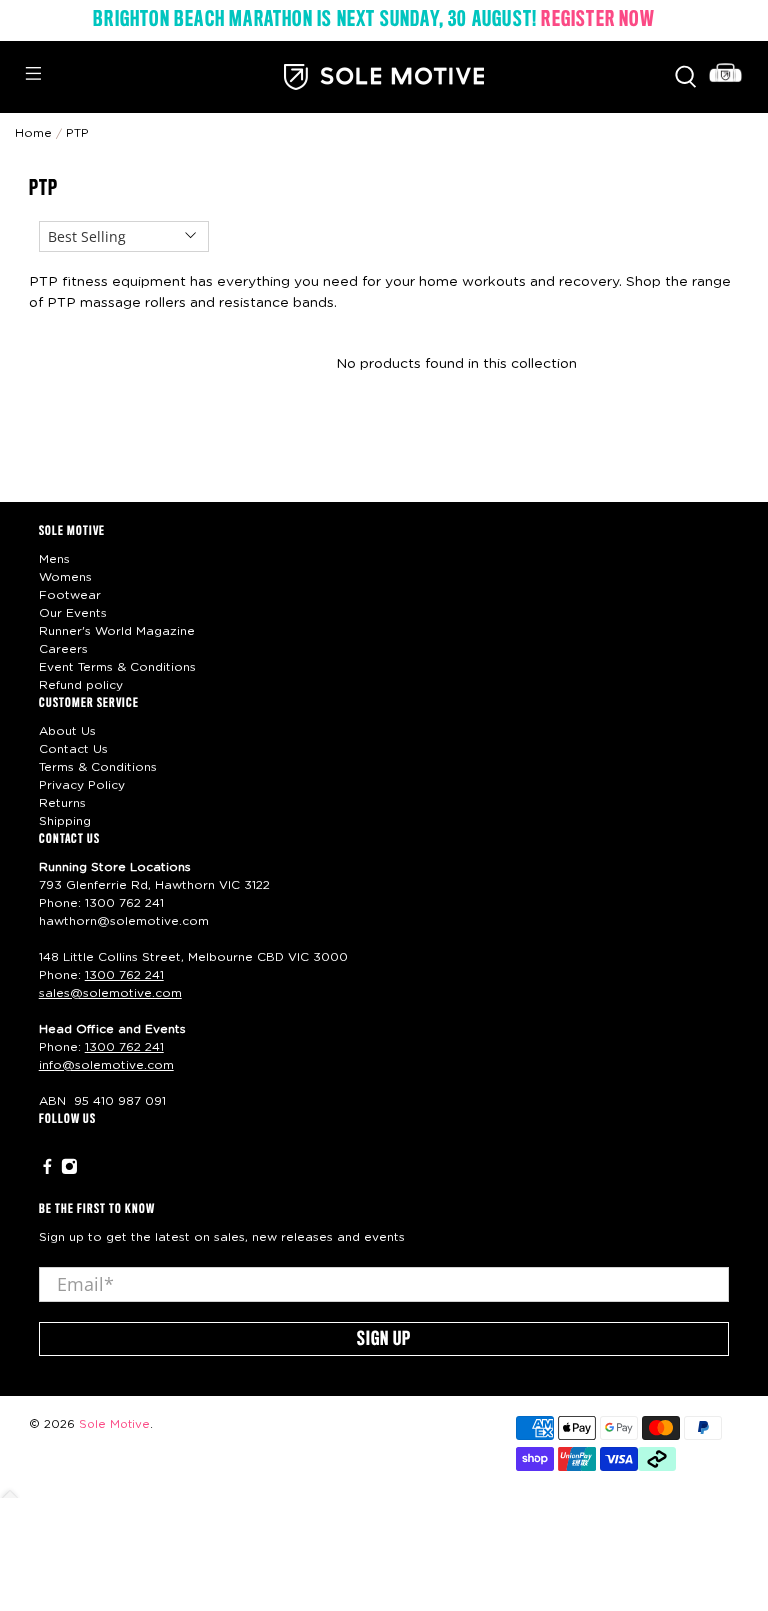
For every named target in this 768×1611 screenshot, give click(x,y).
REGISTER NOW (597, 20)
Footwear (70, 595)
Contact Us (73, 749)
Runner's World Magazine (117, 631)
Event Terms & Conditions (117, 667)
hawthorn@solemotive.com (124, 921)
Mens (54, 559)
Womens (65, 577)
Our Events (73, 613)
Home (33, 133)
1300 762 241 (124, 903)
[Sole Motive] (384, 77)
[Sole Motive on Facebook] (47, 1171)
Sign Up (384, 1340)
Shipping (65, 821)
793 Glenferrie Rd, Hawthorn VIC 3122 (154, 885)
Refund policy (81, 685)
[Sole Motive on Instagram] (69, 1171)
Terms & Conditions (98, 767)
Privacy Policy (82, 785)
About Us (67, 731)
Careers (63, 649)
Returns (62, 803)
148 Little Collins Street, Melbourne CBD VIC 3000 (193, 957)
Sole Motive (114, 1424)
